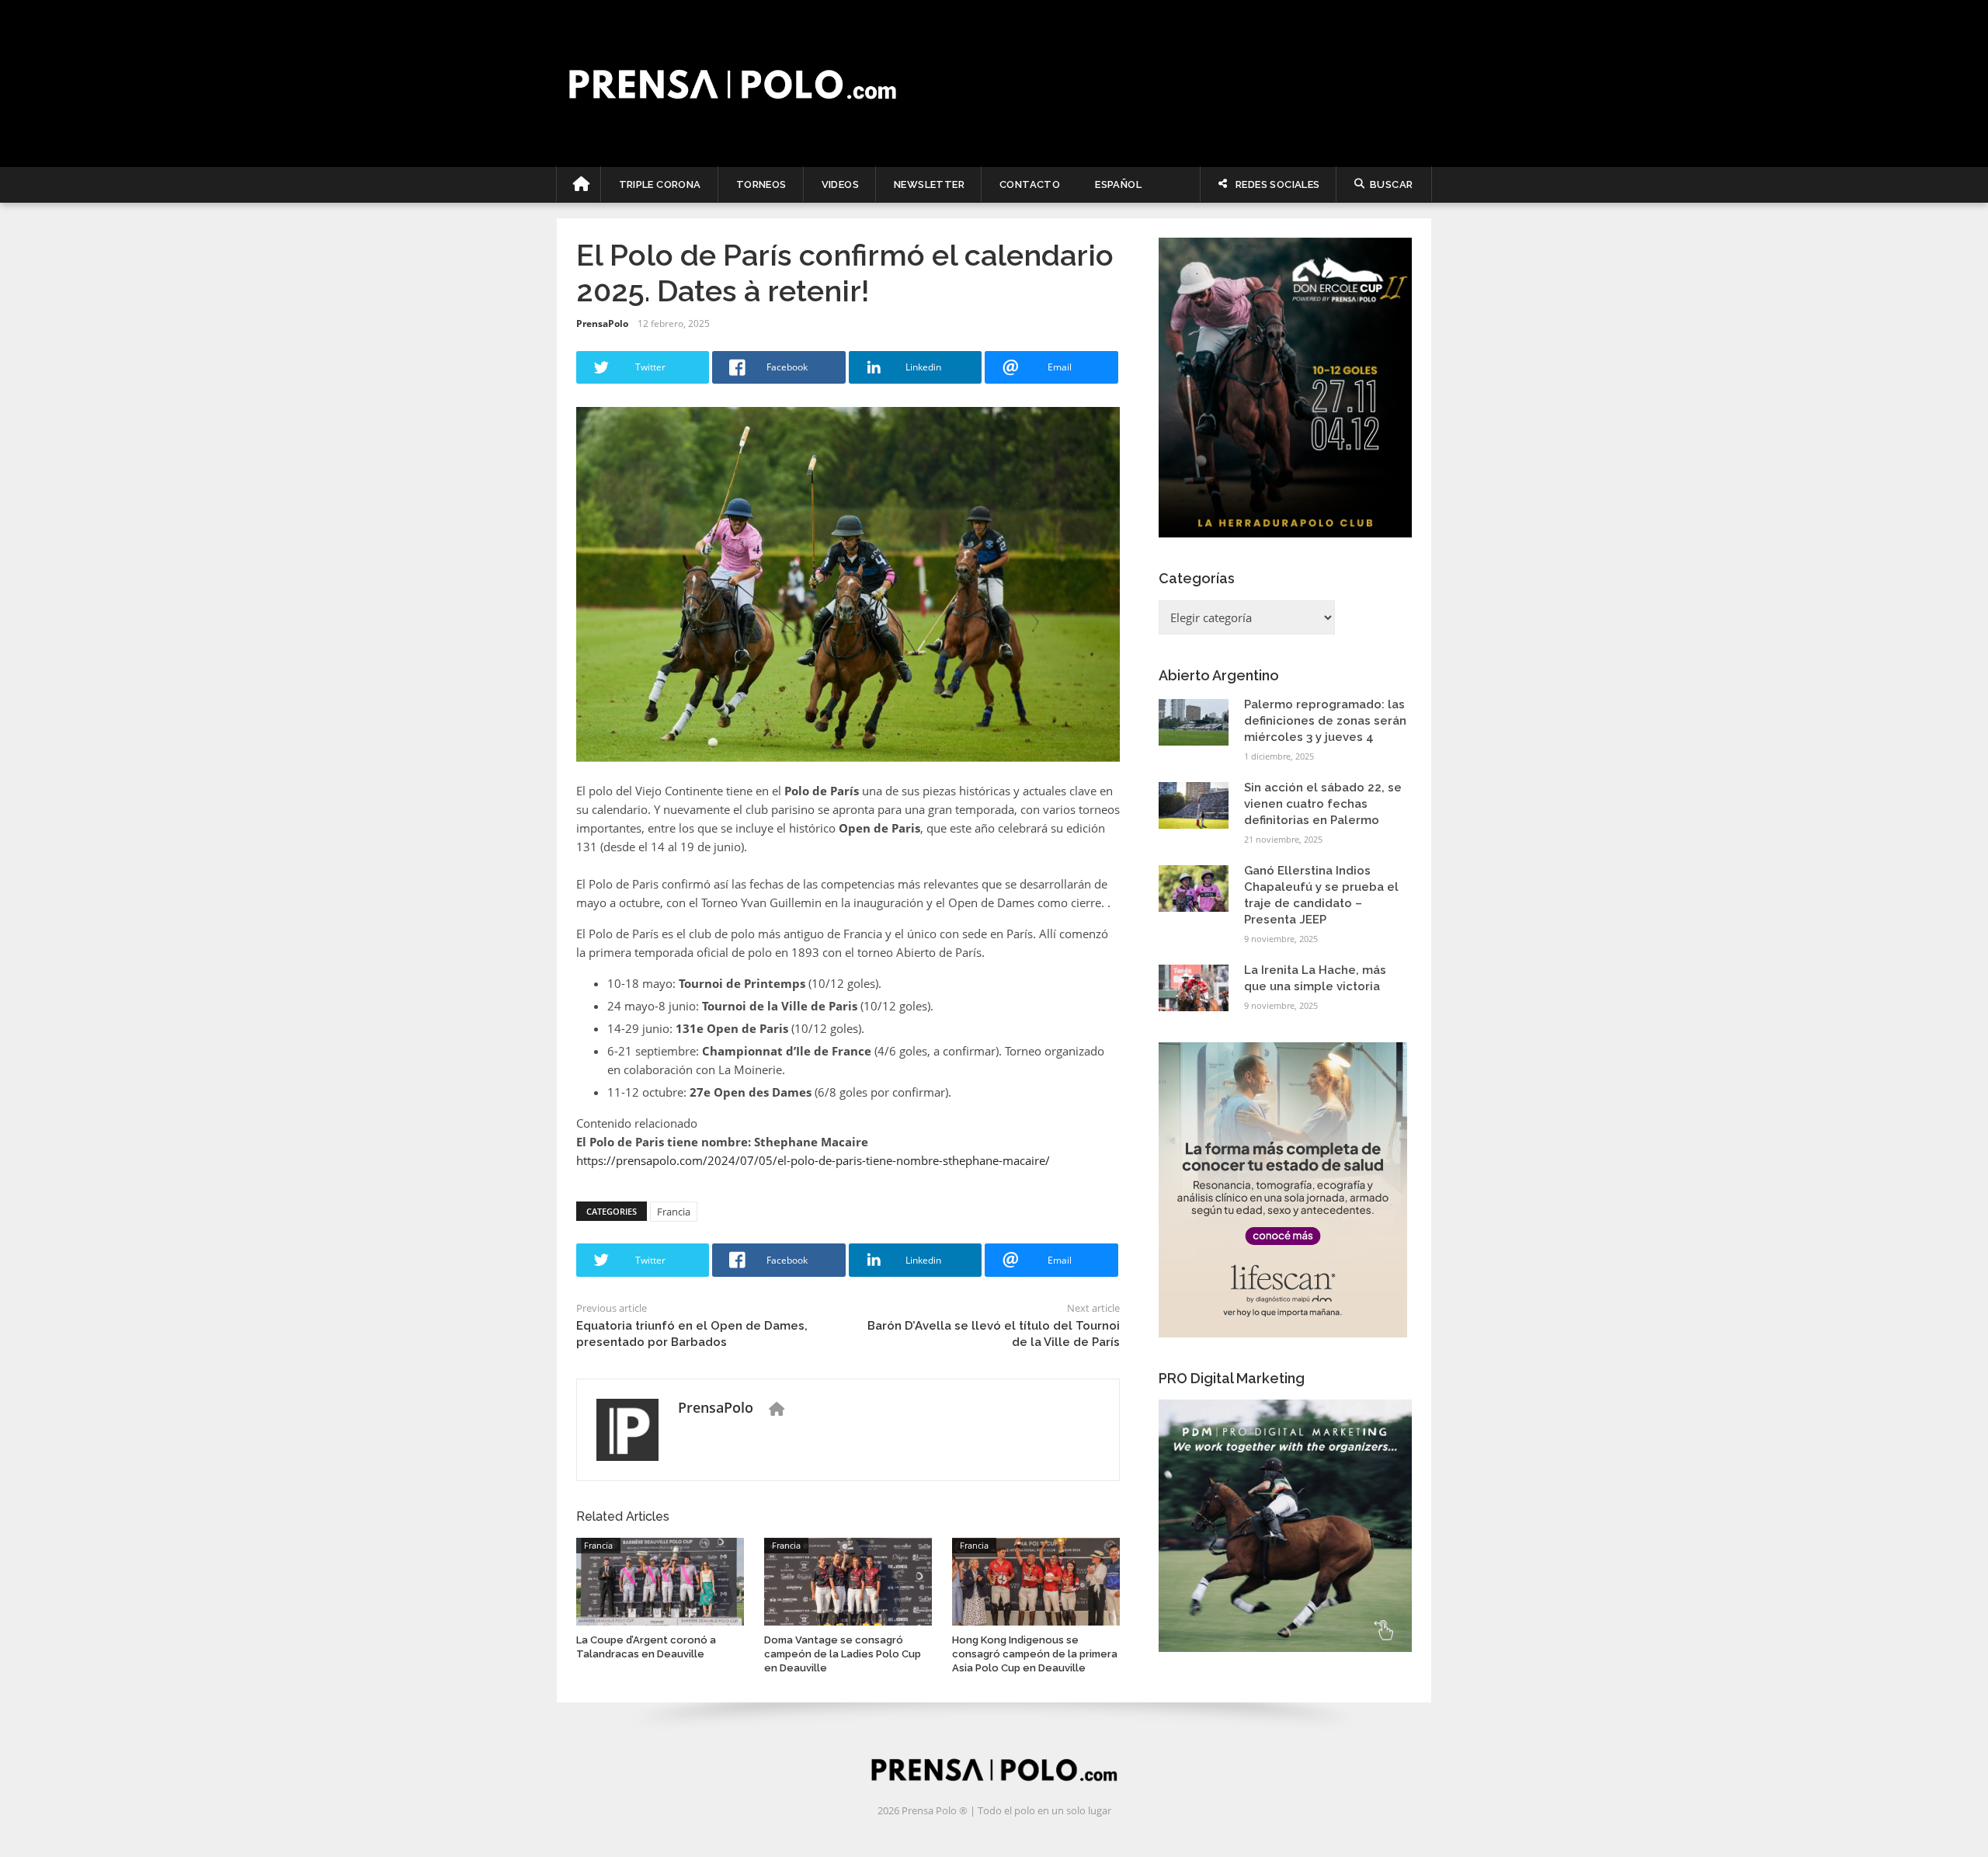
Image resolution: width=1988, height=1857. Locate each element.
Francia (674, 1212)
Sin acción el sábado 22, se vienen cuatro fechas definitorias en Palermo (1323, 804)
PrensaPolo (602, 323)
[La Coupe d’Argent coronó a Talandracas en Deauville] (660, 1580)
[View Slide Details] (1285, 388)
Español (1118, 184)
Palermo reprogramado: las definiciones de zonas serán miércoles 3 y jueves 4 (1325, 721)
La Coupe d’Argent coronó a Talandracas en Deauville (646, 1647)
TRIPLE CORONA (660, 184)
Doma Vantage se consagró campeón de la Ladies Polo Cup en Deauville (843, 1654)
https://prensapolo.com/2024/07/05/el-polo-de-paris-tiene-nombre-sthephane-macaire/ (813, 1160)
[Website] (777, 1409)
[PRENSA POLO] (994, 83)
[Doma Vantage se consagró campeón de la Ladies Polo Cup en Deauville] (848, 1580)
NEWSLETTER (929, 184)
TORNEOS (761, 184)
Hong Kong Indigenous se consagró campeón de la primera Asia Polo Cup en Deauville (1035, 1654)
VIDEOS (840, 184)
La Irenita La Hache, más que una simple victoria (1315, 978)
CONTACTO (1030, 184)
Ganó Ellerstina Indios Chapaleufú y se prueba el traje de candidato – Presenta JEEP (1321, 895)
